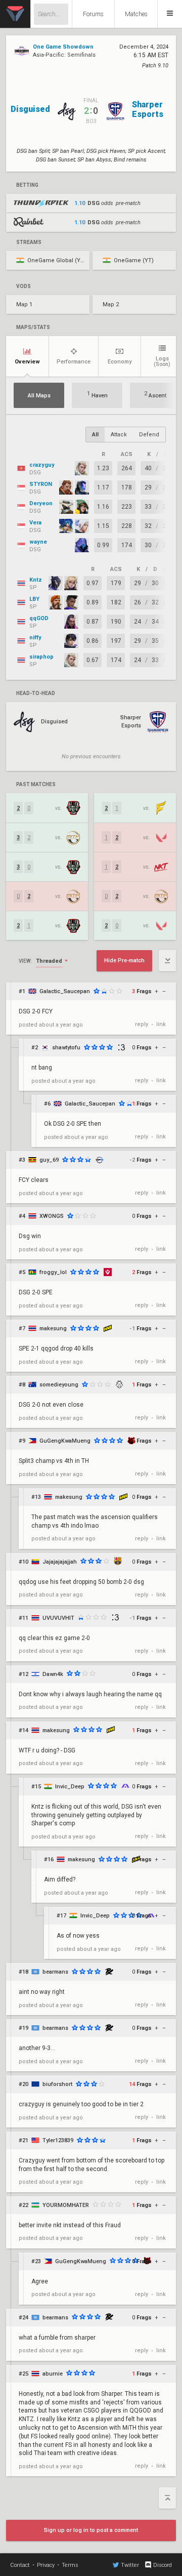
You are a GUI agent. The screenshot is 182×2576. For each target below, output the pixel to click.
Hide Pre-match (124, 960)
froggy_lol (53, 1272)
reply (142, 1024)
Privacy (46, 2565)
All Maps (39, 396)
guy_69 (49, 1160)
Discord (163, 2565)
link (161, 1024)
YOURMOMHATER (66, 2205)
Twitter (130, 2565)
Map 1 (24, 304)
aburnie (53, 2374)
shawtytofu (66, 1048)
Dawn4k (53, 1674)
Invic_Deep (70, 1787)
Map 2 (111, 304)
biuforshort (57, 2084)
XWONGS (52, 1216)
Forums (93, 14)
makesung (53, 1328)
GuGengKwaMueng (65, 1441)
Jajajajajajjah (60, 1562)
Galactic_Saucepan (65, 991)
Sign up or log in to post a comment (91, 2530)
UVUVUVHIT (58, 1618)
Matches (136, 14)
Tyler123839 (58, 2140)
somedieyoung (59, 1385)
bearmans (55, 1972)
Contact (20, 2565)
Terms (70, 2565)
